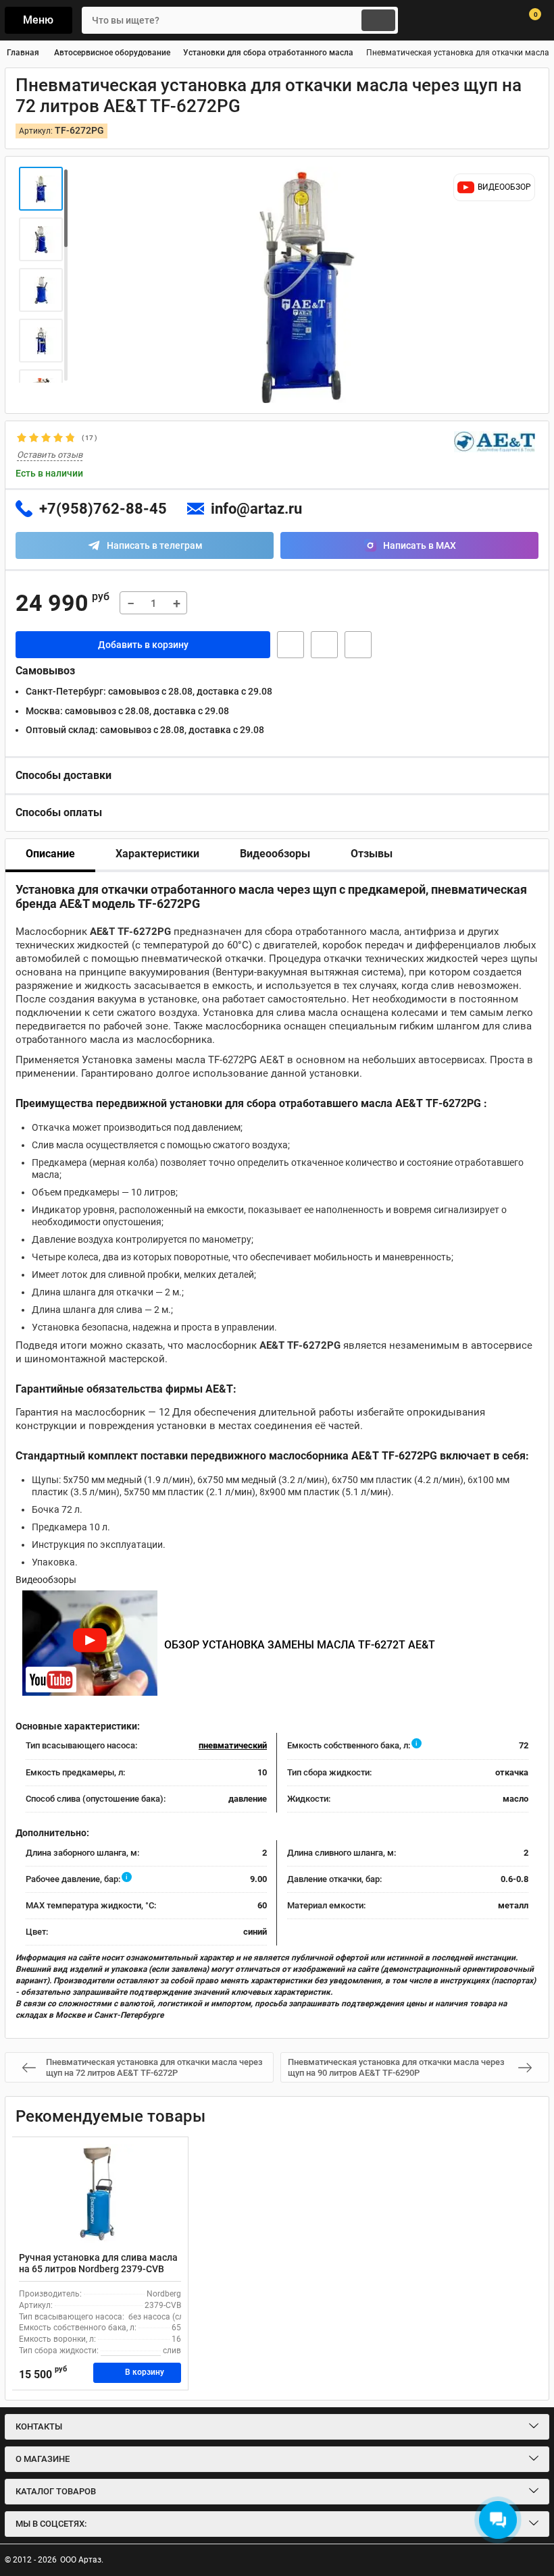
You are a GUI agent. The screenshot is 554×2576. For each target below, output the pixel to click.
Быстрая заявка (291, 645)
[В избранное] (324, 645)
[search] (378, 20)
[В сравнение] (358, 645)
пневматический (233, 1745)
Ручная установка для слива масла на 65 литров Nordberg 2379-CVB (98, 2263)
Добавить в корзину (143, 645)
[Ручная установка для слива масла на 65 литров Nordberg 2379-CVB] (100, 2195)
